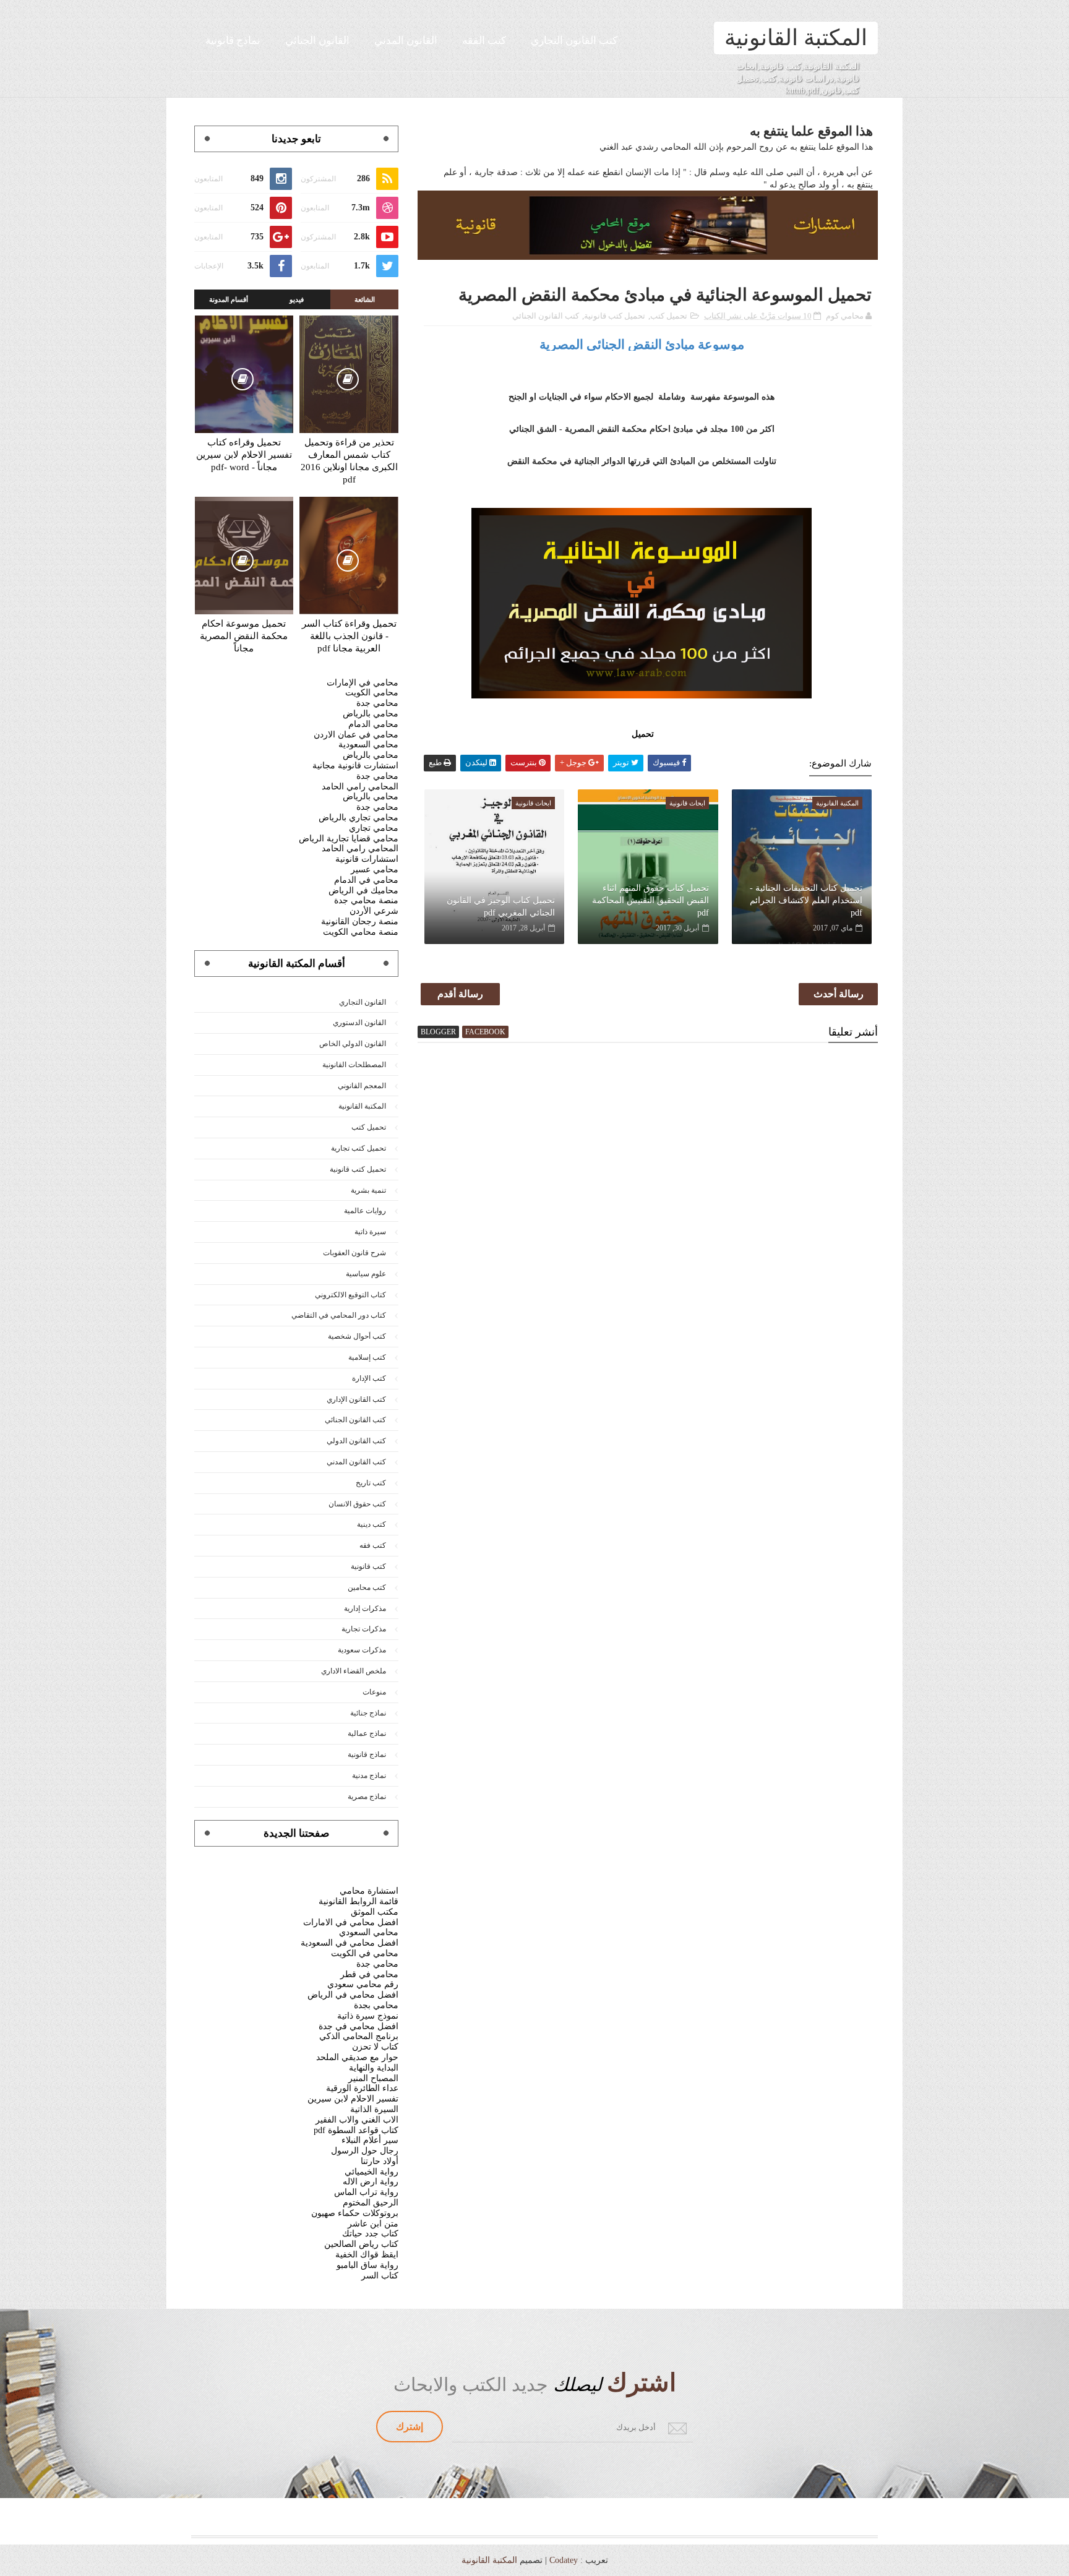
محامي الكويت (372, 693)
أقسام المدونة (229, 299)
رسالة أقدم (460, 994)
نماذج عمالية (367, 1733)
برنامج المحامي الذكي (359, 2036)
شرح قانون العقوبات (354, 1253)
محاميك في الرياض (363, 891)
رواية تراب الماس (366, 2192)
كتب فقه (373, 1545)
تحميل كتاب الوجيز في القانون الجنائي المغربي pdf (501, 907)
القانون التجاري (363, 1002)
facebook (485, 1032)
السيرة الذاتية (374, 2109)
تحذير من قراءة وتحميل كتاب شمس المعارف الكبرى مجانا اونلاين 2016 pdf (349, 461)
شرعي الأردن (374, 911)
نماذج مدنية (369, 1775)
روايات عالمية (365, 1211)
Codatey (564, 2560)
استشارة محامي (369, 1891)
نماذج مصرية (367, 1797)
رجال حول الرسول (365, 2151)
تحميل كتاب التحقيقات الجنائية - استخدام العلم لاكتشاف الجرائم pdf (806, 900)
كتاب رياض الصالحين (361, 2244)
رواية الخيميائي (371, 2172)
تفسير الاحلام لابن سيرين (353, 2099)
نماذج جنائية (368, 1713)
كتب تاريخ (371, 1483)
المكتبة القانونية (796, 38)
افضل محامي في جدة (358, 2026)
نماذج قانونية (233, 41)
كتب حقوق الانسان (357, 1504)
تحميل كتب (669, 316)
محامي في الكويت (365, 1953)
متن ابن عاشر (373, 2224)
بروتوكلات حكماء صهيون (355, 2213)
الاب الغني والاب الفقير (357, 2120)
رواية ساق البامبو (367, 2265)
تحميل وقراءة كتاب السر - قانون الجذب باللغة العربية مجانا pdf (349, 636)
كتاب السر (380, 2276)
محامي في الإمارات (363, 683)
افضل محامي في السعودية (350, 1943)
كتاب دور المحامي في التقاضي (339, 1315)
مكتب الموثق (375, 1912)
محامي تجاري (374, 828)
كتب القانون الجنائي (546, 316)
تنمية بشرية (368, 1190)
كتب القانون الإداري (356, 1399)
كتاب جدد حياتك (370, 2234)
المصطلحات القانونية (354, 1065)
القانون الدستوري (359, 1023)
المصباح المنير (373, 2078)
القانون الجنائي (317, 41)
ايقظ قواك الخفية (367, 2255)
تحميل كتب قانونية (615, 316)
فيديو (297, 299)
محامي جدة (377, 703)
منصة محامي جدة (366, 900)
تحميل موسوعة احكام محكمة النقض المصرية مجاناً (244, 636)
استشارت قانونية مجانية (355, 766)
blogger (438, 1032)
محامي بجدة (376, 2005)
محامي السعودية (368, 745)
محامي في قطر (369, 1974)
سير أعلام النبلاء (370, 2140)
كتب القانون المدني (356, 1462)
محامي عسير (375, 869)
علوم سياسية (366, 1274)
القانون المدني (406, 41)
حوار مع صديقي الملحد (357, 2057)
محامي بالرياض (371, 714)
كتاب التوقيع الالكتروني (350, 1295)
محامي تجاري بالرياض (358, 818)
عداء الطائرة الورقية (362, 2088)
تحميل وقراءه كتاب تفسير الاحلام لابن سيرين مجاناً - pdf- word (244, 455)
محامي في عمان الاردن (356, 735)
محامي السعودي (369, 1932)
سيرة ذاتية (370, 1232)
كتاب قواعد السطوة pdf (356, 2130)
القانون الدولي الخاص (353, 1044)
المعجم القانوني (362, 1086)
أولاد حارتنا (380, 2161)
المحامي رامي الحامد (360, 787)
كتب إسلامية (367, 1357)
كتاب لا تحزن (375, 2047)
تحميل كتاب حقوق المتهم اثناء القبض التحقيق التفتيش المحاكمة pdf (650, 900)
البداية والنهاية (374, 2068)
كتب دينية (371, 1524)
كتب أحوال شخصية (357, 1336)
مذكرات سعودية (362, 1650)
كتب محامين (367, 1587)
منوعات (374, 1692)
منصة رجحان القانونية (360, 921)
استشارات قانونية (367, 859)
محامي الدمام (373, 724)
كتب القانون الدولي (356, 1441)
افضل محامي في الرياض (353, 1995)
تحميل (642, 734)
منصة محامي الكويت (361, 932)
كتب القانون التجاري (574, 41)
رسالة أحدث (839, 994)
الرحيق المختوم (371, 2203)
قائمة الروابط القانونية (358, 1901)
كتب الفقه (484, 41)
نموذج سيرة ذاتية (368, 2016)
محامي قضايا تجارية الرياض (349, 839)
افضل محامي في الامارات (351, 1922)
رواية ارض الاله (371, 2182)
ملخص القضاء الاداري (354, 1671)
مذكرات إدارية (365, 1608)
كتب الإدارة (369, 1378)
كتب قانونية (368, 1566)
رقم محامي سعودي (363, 1984)
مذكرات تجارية (364, 1629)
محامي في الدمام (366, 880)
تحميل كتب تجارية (358, 1148)
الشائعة (365, 299)
